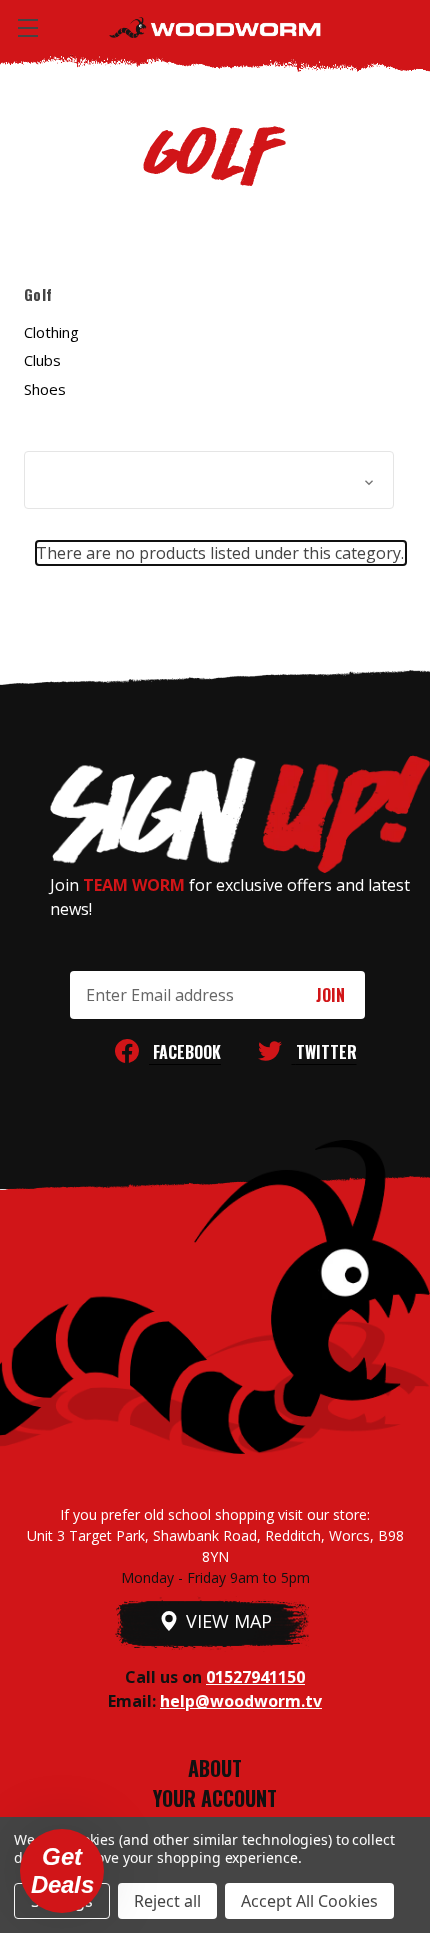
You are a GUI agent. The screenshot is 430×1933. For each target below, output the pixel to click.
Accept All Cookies (309, 1901)
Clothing (51, 332)
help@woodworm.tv (241, 1701)
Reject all (167, 1901)
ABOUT (215, 1768)
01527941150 (255, 1677)
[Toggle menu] (27, 27)
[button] (209, 480)
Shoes (45, 389)
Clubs (42, 360)
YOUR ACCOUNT (215, 1798)
